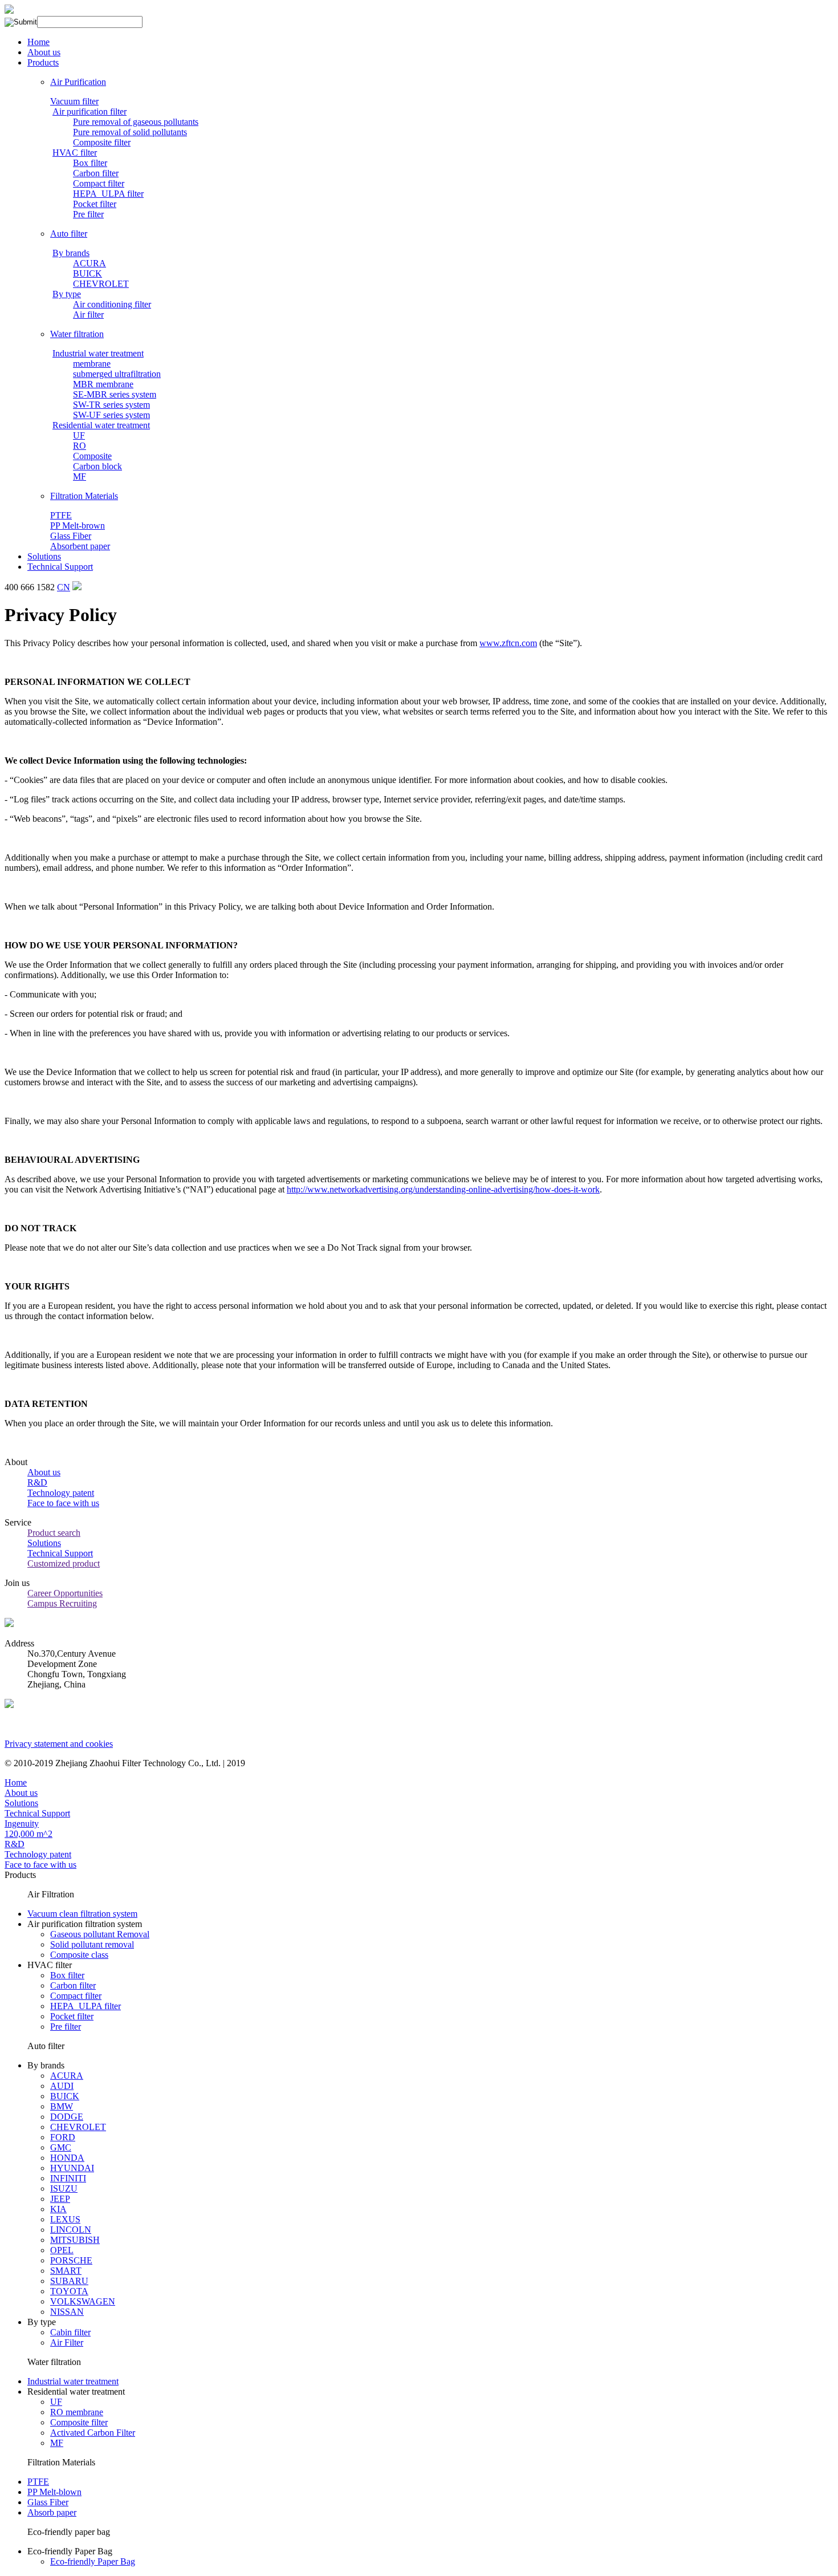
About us (44, 52)
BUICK (88, 273)
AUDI (62, 2086)
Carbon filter (96, 173)
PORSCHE (71, 2260)
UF (79, 435)
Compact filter (99, 183)
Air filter (88, 315)
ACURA (90, 263)
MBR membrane (103, 384)
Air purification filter (90, 111)
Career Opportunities (65, 1593)
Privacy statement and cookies (59, 1744)
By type (67, 294)
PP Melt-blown (54, 2492)
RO (80, 446)
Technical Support (60, 567)
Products (43, 62)
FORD (63, 2137)
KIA (58, 2209)
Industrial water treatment (98, 353)
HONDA (67, 2158)
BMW (62, 2106)
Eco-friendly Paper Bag (70, 2551)
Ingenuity (22, 1824)
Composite (92, 456)
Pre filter (88, 214)
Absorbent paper (80, 546)
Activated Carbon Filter (93, 2433)
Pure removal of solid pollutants (130, 132)
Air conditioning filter (112, 304)
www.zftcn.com (508, 643)
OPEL (62, 2250)
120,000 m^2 (29, 1834)
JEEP (60, 2199)
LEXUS (65, 2219)
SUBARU (69, 2281)
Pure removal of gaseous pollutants (136, 122)
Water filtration (77, 334)
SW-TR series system (111, 405)
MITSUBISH (75, 2240)
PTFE (61, 515)
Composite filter (102, 142)
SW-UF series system (111, 415)
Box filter (90, 163)
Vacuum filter (74, 101)
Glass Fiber (71, 536)
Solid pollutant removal (92, 1944)
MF (80, 476)
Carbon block (97, 466)
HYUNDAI (72, 2168)
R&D (37, 1482)
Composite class (79, 1955)
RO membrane (77, 2412)
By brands (71, 253)
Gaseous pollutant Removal (100, 1934)
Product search (54, 1533)
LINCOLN (71, 2230)
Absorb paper (52, 2512)
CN (64, 587)
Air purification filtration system (85, 1924)
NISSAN (67, 2312)
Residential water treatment (101, 425)
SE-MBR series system (115, 394)
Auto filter (69, 234)
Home (38, 42)
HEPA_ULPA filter (108, 194)
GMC (61, 2147)
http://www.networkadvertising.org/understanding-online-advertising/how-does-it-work (443, 1189)
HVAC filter (75, 153)
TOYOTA (69, 2291)
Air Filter (67, 2342)
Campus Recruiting (62, 1603)
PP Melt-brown (78, 526)
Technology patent (61, 1493)
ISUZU (64, 2188)
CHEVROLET (101, 284)
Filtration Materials (84, 496)
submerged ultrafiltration (117, 374)
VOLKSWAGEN (83, 2301)
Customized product (64, 1563)
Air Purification (78, 82)
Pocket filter (95, 204)
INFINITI (68, 2178)
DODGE (67, 2117)
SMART (66, 2271)
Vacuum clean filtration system (82, 1914)
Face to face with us (63, 1503)
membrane (92, 364)
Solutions (44, 556)
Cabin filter (70, 2332)
